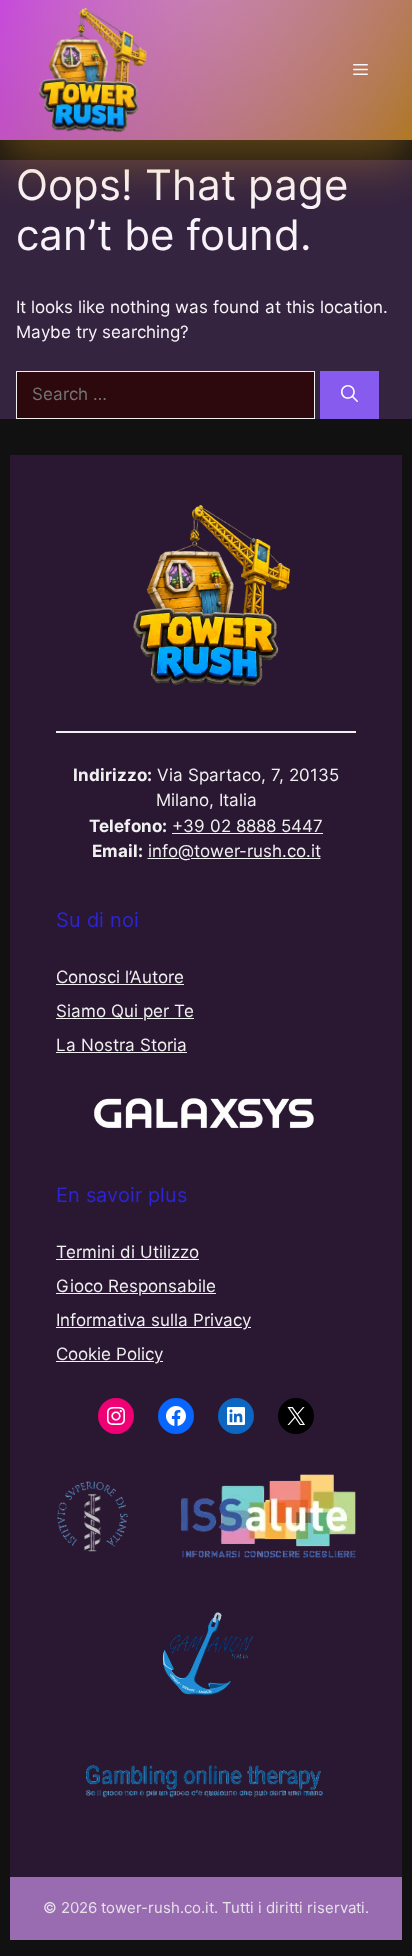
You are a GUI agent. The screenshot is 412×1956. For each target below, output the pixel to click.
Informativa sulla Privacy (153, 1320)
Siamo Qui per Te (125, 1011)
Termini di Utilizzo (127, 1252)
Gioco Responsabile (136, 1286)
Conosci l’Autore (120, 977)
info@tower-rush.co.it (234, 851)
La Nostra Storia (121, 1045)
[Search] (349, 395)
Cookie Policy (109, 1354)
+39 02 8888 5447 (247, 826)
